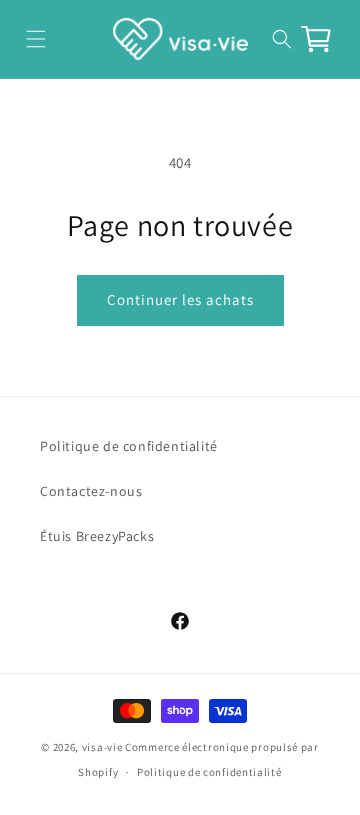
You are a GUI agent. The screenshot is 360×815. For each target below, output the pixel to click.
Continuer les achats (180, 299)
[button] (35, 38)
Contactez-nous (91, 491)
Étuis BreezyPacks (97, 536)
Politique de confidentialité (129, 446)
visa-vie (102, 747)
